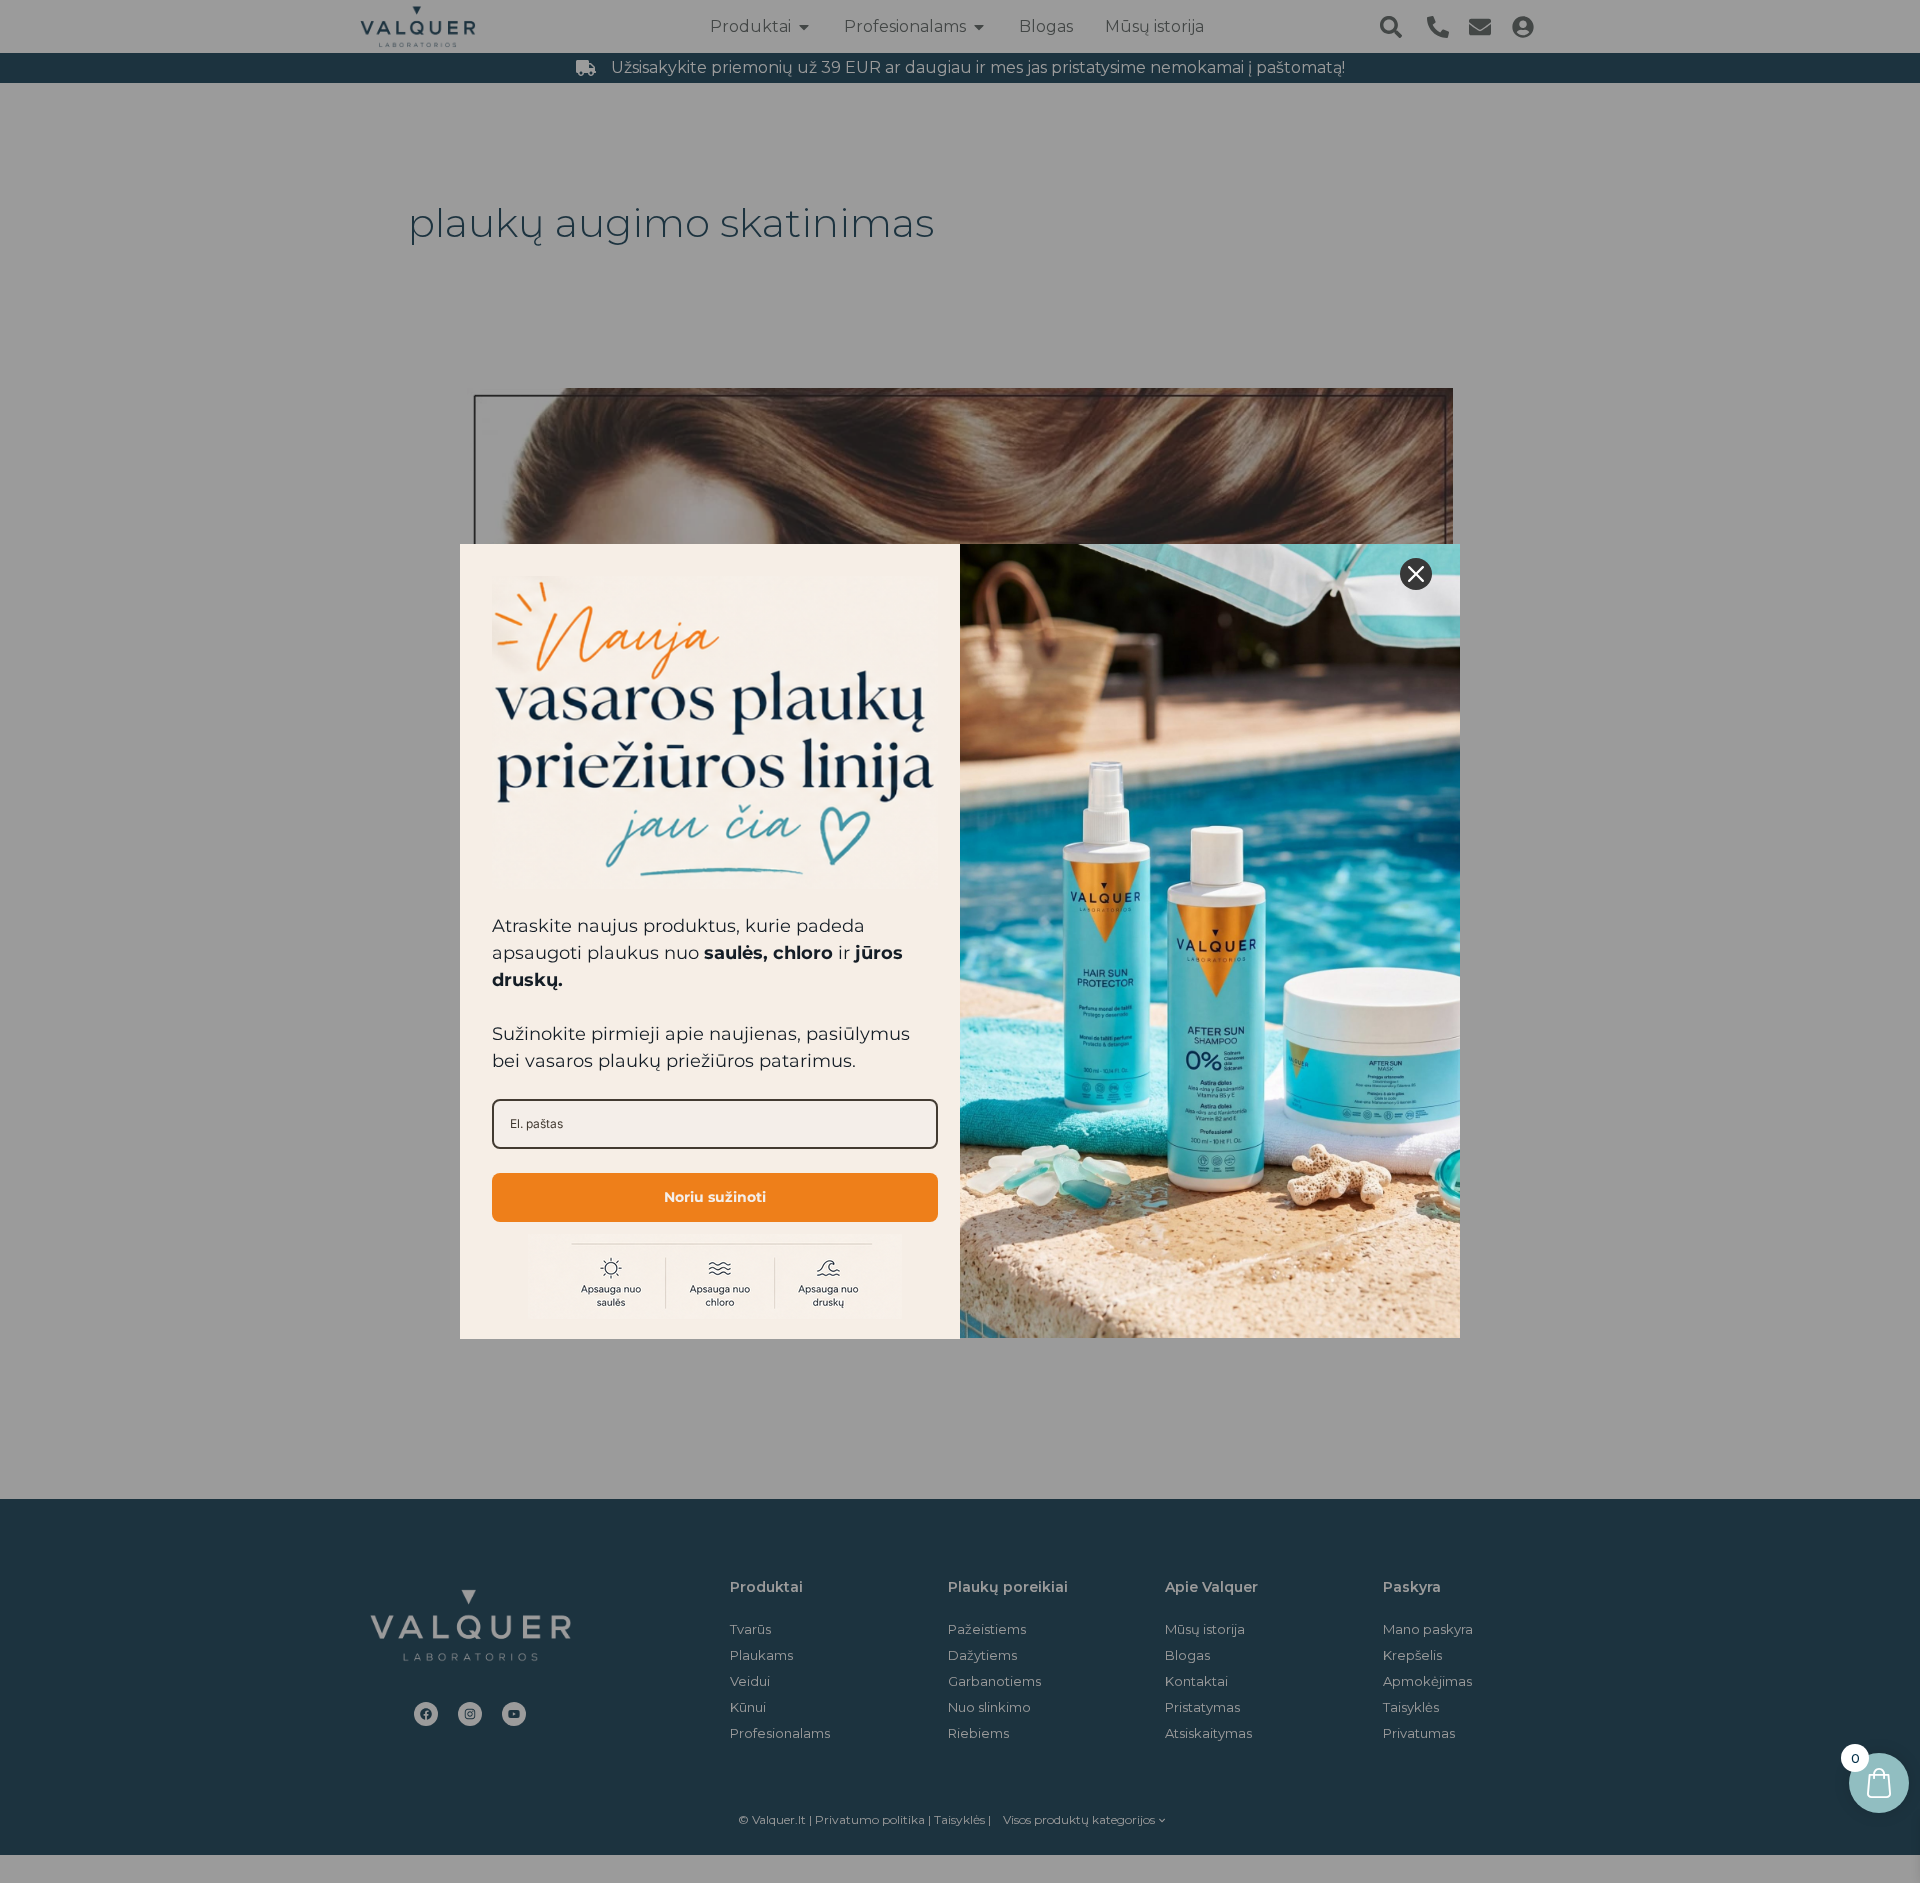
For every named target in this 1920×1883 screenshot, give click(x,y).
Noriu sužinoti (715, 1197)
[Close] (1416, 574)
